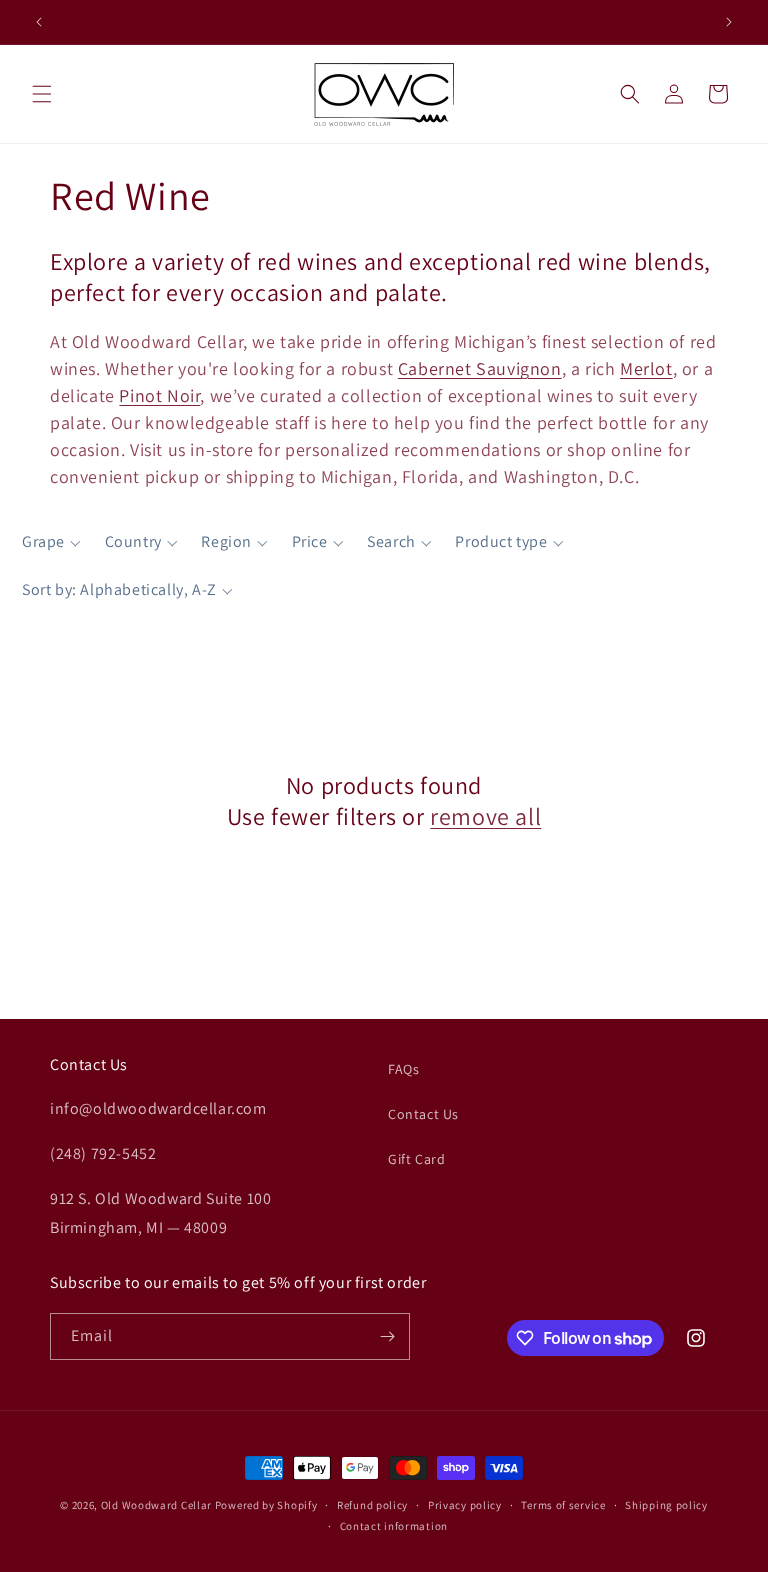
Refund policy (372, 1505)
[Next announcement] (729, 22)
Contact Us (423, 1114)
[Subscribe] (387, 1336)
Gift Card (416, 1159)
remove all (485, 816)
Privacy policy (465, 1505)
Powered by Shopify (266, 1505)
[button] (42, 94)
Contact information (394, 1526)
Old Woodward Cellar (156, 1505)
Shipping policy (666, 1505)
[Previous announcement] (39, 22)
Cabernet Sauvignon (480, 368)
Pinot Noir (159, 395)
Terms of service (563, 1505)
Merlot (646, 368)
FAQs (403, 1069)
